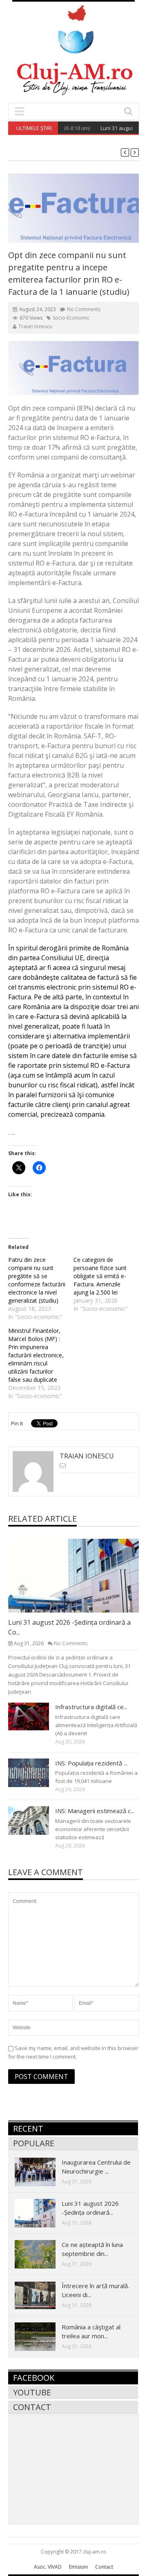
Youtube (32, 2392)
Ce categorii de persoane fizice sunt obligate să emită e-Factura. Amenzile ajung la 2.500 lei (100, 1276)
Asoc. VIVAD (48, 2567)
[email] (63, 1466)
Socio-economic (71, 318)
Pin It (17, 1423)
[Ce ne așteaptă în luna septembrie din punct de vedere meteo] (42, 2254)
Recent (28, 2129)
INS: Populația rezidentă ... (91, 1763)
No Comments (84, 309)
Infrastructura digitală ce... (91, 1707)
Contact (32, 2407)
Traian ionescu (35, 326)
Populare (34, 2143)
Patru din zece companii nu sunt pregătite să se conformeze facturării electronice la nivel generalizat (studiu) (37, 1280)
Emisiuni (78, 2567)
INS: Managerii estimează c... (95, 1811)
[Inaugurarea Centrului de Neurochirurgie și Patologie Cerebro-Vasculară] (42, 2172)
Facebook (34, 2378)
